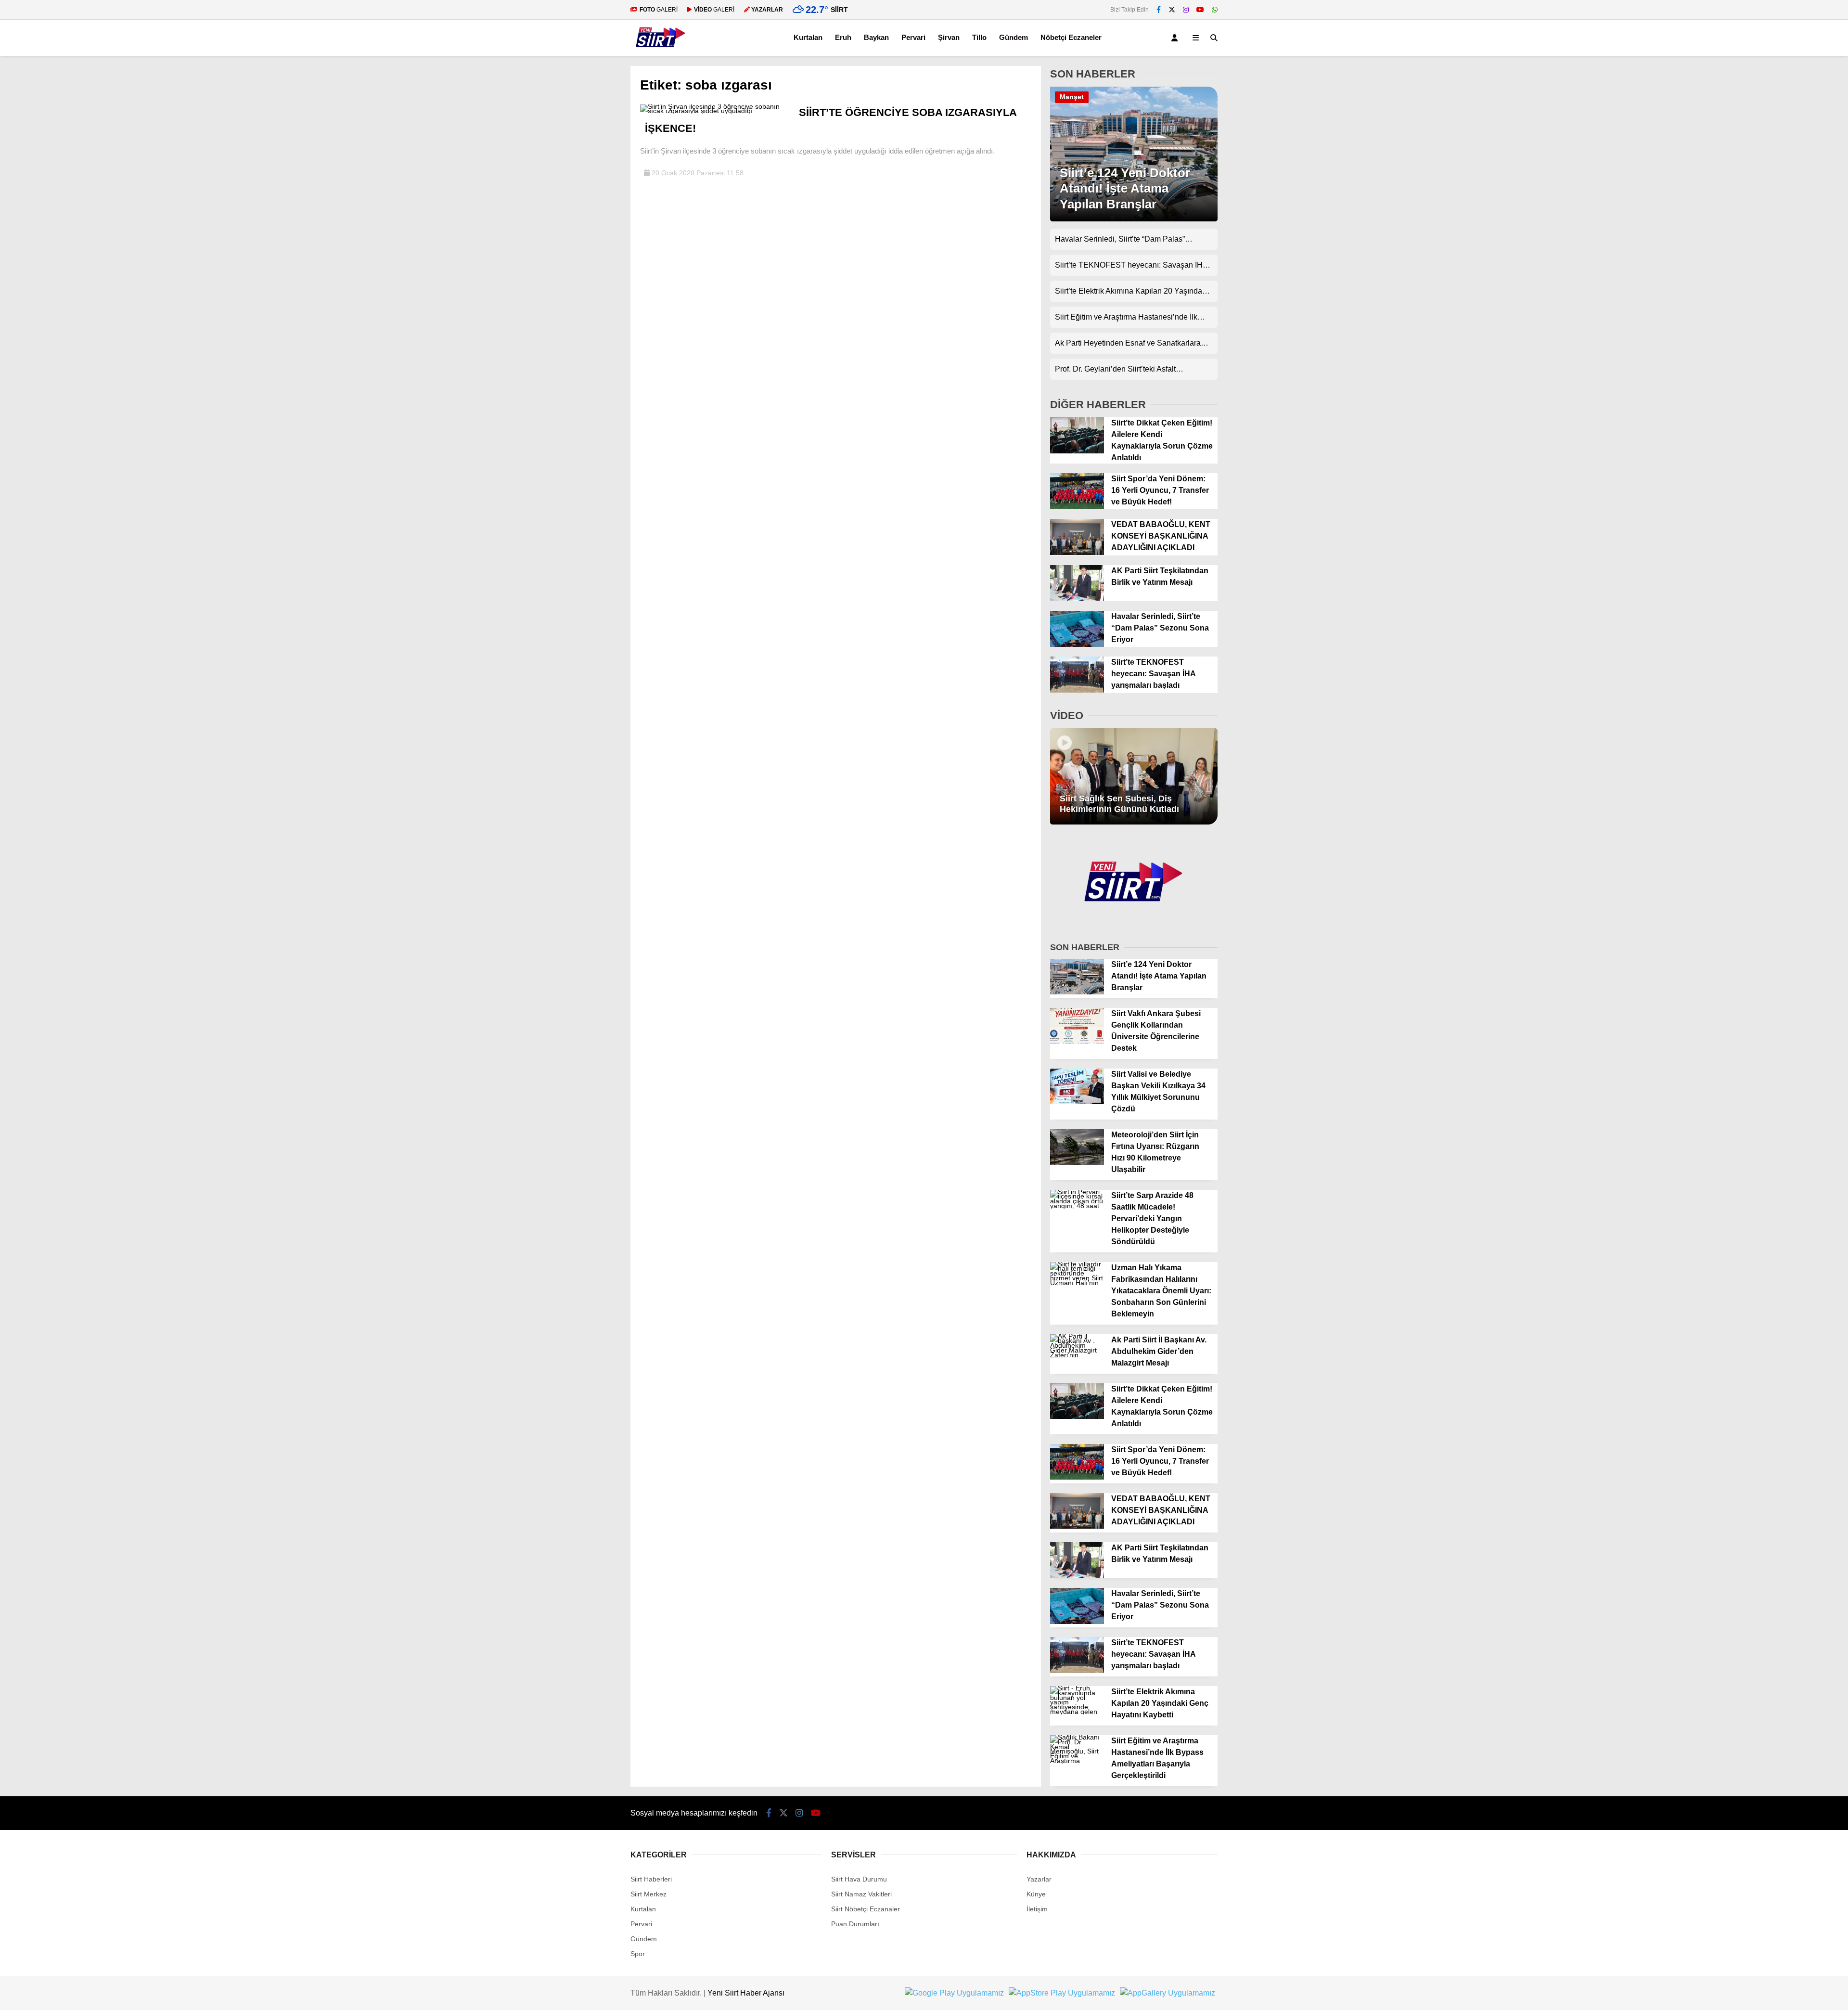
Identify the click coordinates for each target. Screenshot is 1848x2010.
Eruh (843, 37)
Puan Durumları (855, 1924)
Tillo (979, 37)
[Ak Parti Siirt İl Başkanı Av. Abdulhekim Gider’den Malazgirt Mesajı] (1077, 1355)
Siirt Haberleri (651, 1879)
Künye (1036, 1894)
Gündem (1014, 37)
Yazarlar (1039, 1879)
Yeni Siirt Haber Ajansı (746, 1993)
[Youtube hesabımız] (1200, 10)
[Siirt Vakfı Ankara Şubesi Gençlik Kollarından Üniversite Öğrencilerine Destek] (1077, 1041)
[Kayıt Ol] (1176, 38)
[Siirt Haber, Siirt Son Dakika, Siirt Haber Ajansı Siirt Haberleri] (661, 51)
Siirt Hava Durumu (859, 1879)
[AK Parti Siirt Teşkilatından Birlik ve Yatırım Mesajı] (1077, 598)
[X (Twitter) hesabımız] (1172, 10)
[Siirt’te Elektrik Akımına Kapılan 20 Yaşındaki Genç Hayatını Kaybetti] (1077, 1712)
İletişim (1037, 1909)
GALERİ (659, 10)
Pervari (913, 37)
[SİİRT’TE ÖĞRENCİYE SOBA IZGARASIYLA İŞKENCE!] (716, 111)
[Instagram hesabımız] (1186, 10)
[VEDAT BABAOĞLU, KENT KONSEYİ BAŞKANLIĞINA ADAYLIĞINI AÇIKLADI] (1077, 553)
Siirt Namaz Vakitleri (861, 1894)
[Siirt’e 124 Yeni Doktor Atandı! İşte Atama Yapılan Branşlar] (1134, 219)
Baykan (876, 37)
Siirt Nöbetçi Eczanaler (866, 1909)
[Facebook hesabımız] (1159, 10)
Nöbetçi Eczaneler (1071, 37)
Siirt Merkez (648, 1894)
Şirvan (949, 37)
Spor (638, 1954)
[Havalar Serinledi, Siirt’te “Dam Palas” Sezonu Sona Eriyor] (1077, 644)
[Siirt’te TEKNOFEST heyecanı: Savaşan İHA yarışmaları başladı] (1077, 690)
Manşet (1072, 97)
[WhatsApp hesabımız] (1215, 10)
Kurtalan (808, 37)
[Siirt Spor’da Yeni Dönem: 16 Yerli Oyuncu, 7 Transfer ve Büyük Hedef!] (1077, 507)
